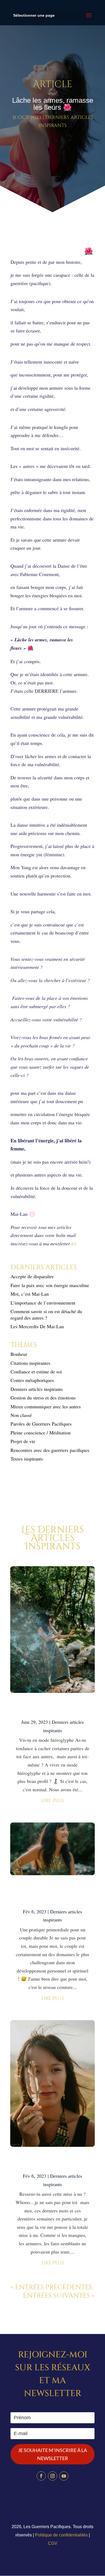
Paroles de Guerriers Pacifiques (41, 1424)
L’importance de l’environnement (43, 1303)
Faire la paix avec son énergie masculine (50, 1285)
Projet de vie (23, 1441)
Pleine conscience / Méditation (41, 1433)
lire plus (53, 1801)
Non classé (21, 1415)
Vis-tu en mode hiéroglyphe (52, 1708)
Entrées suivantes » (59, 2296)
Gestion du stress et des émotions (43, 1398)
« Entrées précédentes (51, 2287)
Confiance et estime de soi (36, 1372)
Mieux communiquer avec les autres (46, 1406)
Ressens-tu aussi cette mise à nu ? (52, 2162)
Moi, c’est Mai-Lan (30, 1294)
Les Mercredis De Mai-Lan (37, 1326)
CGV (53, 2543)
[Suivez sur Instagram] (52, 2476)
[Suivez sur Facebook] (41, 2476)
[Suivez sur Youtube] (64, 2476)
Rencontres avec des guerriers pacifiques (50, 1450)
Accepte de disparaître (34, 1276)
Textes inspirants (27, 1459)
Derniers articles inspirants (37, 1389)
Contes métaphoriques (32, 1380)
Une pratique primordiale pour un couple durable (53, 1894)
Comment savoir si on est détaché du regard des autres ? (46, 1314)
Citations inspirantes (30, 1363)
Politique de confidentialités (61, 2535)
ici (74, 1243)
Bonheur (19, 1354)
